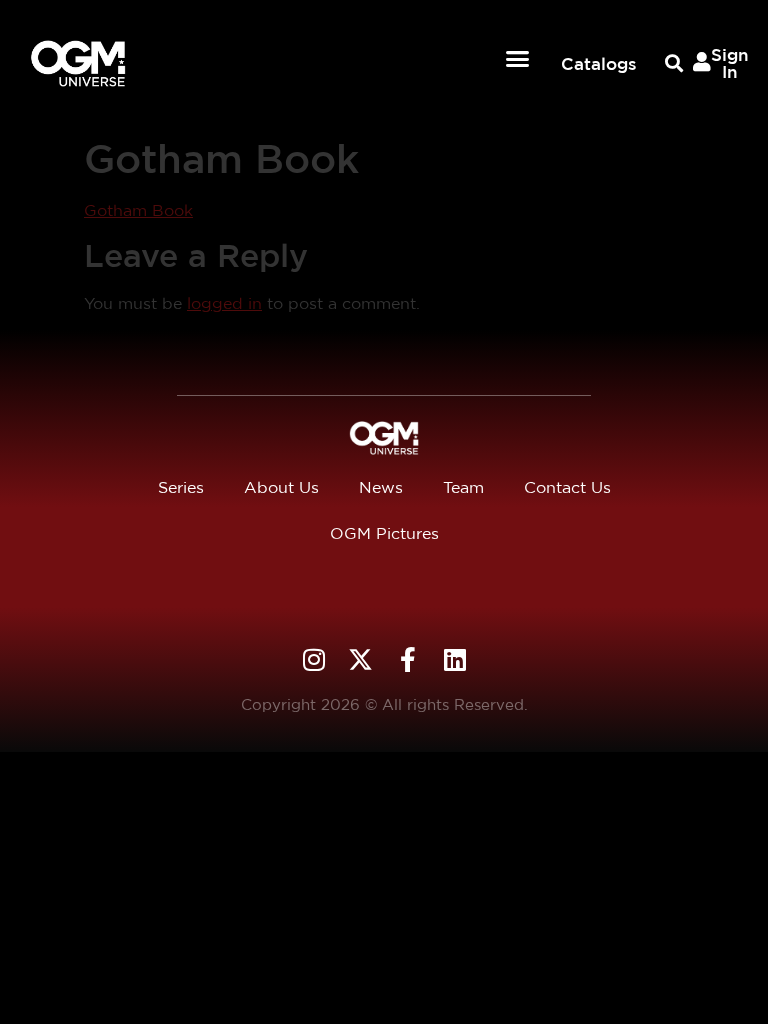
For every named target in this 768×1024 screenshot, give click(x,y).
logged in (224, 303)
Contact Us (567, 487)
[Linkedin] (454, 659)
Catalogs (599, 63)
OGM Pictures (384, 533)
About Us (281, 487)
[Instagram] (313, 659)
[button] (518, 59)
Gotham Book (138, 210)
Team (463, 487)
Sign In (730, 63)
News (381, 487)
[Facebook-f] (407, 659)
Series (181, 487)
